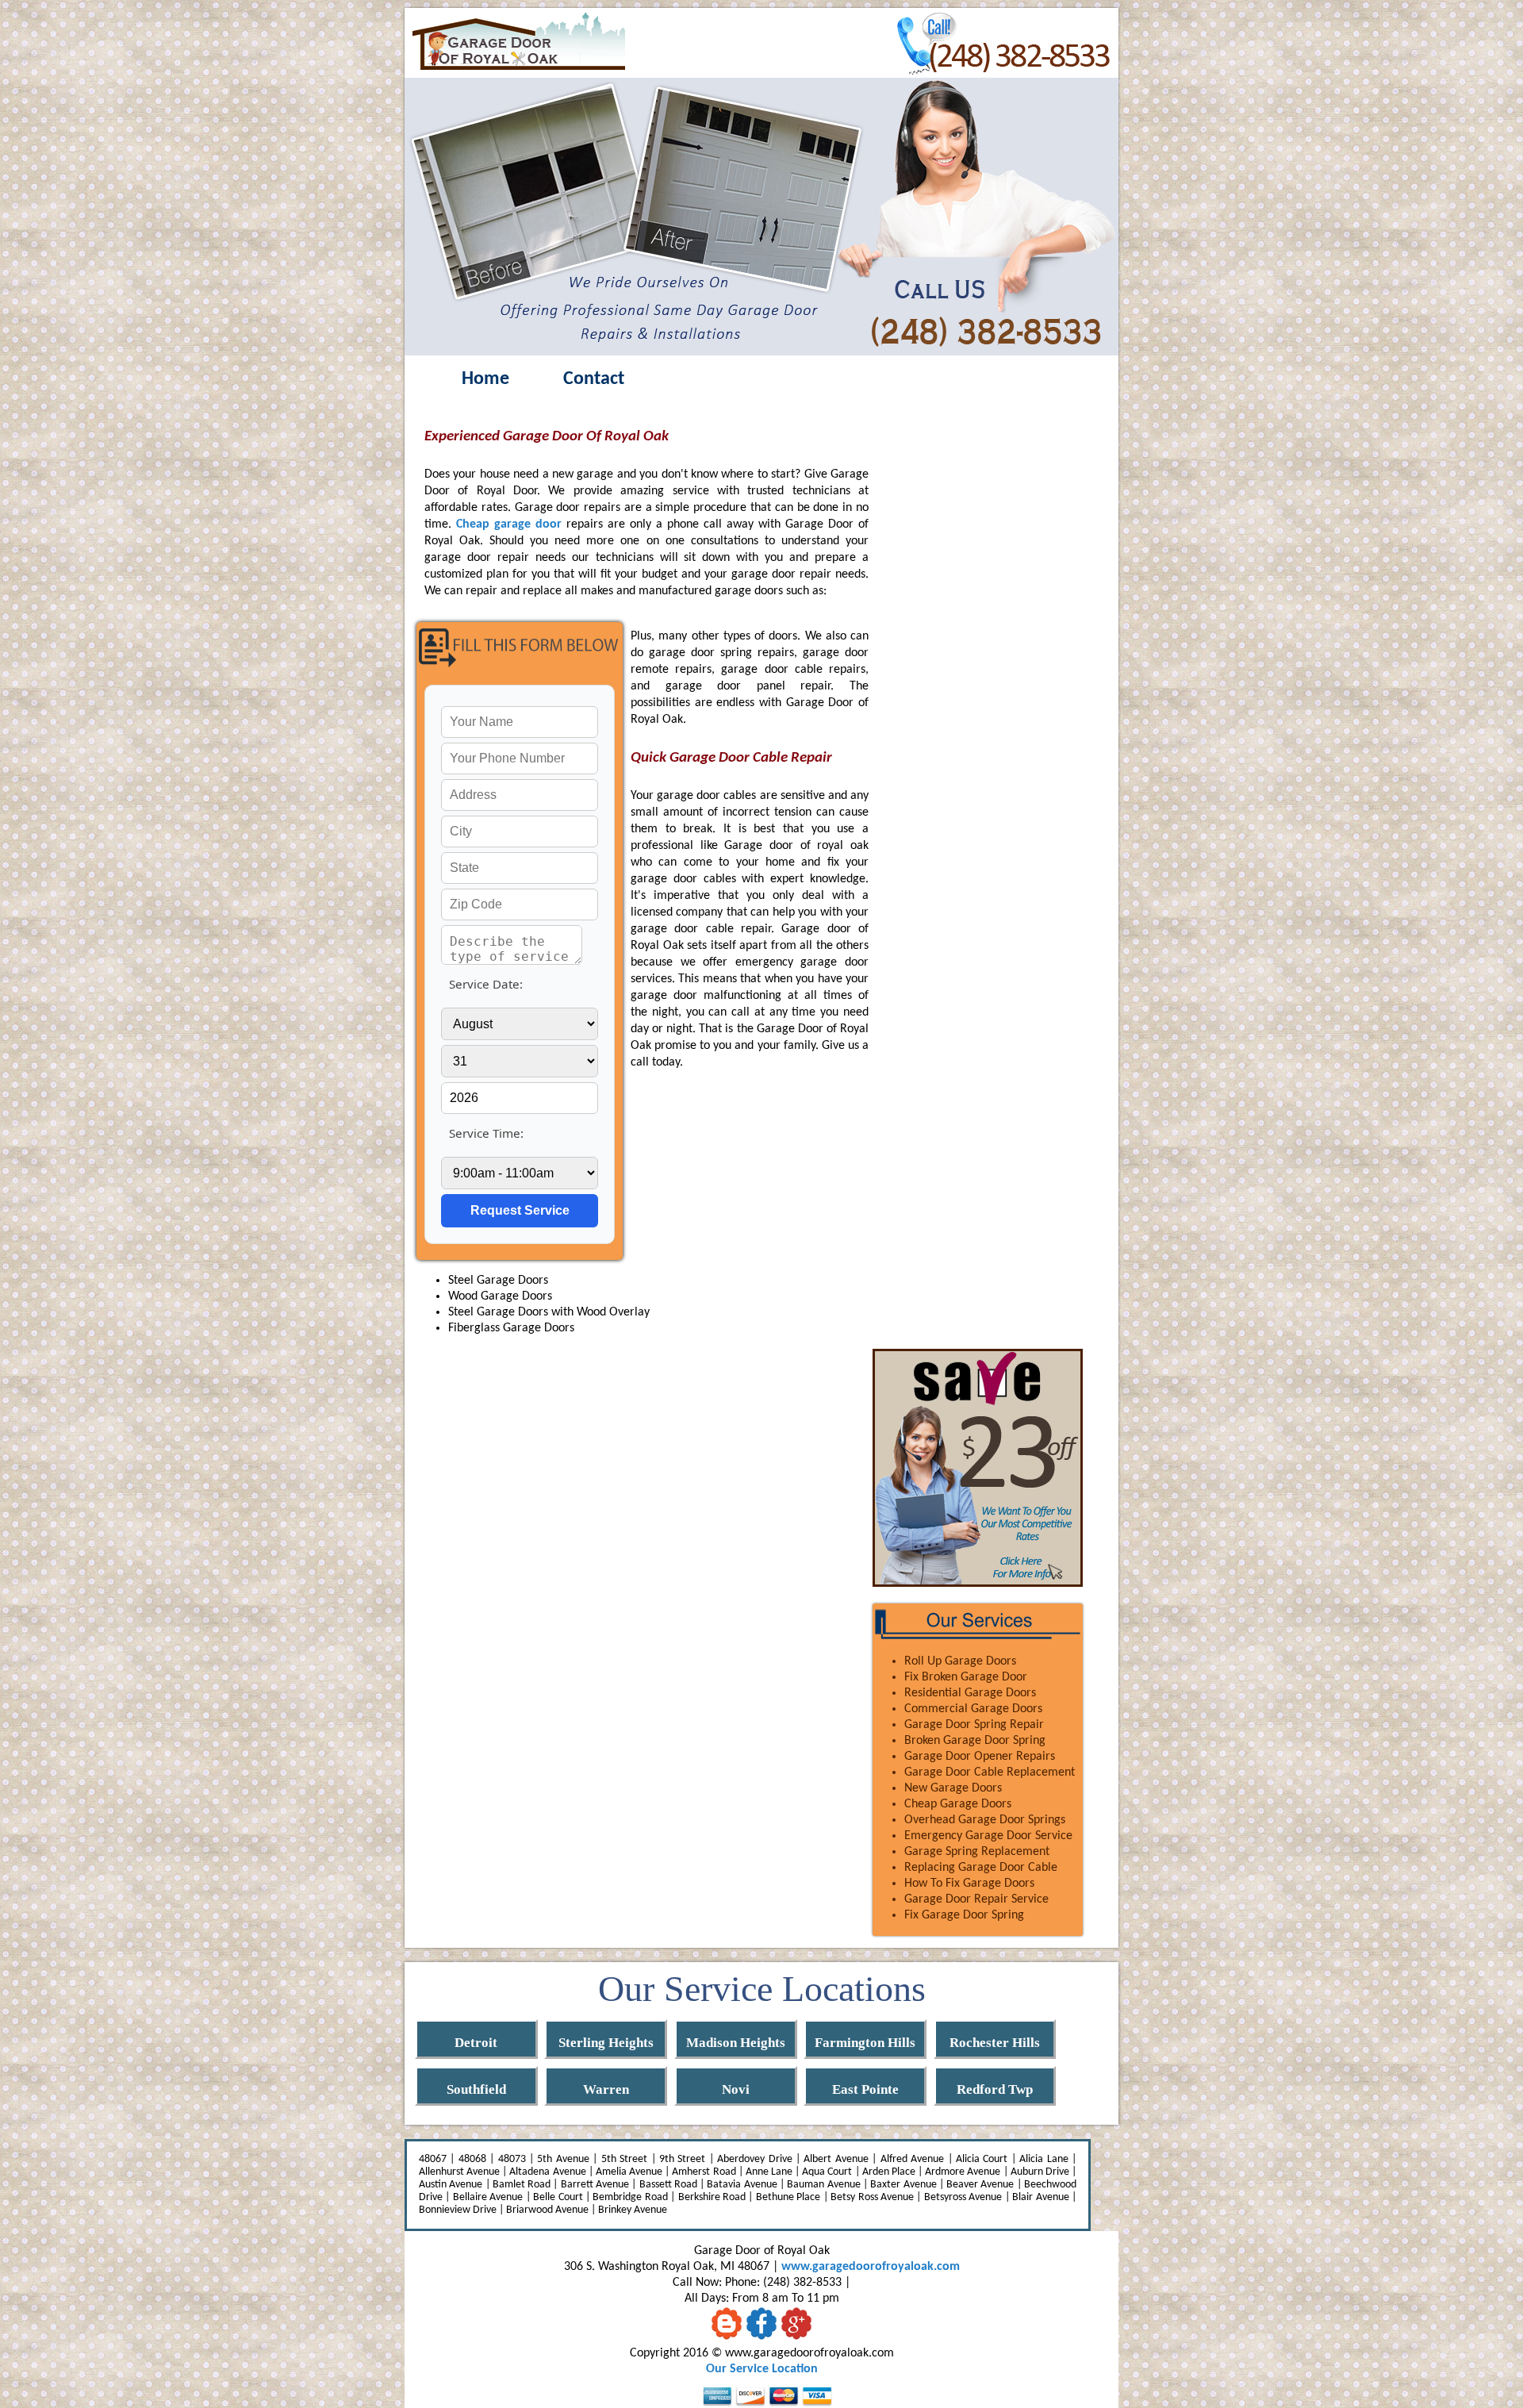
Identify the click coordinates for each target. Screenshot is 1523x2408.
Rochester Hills (995, 2043)
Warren (606, 2089)
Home (485, 379)
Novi (736, 2089)
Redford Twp (995, 2089)
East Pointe (865, 2089)
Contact (594, 379)
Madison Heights (736, 2043)
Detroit (476, 2043)
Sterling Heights (606, 2043)
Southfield (476, 2089)
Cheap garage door (509, 524)
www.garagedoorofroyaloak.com (871, 2267)
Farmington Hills (865, 2043)
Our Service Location (762, 2369)
